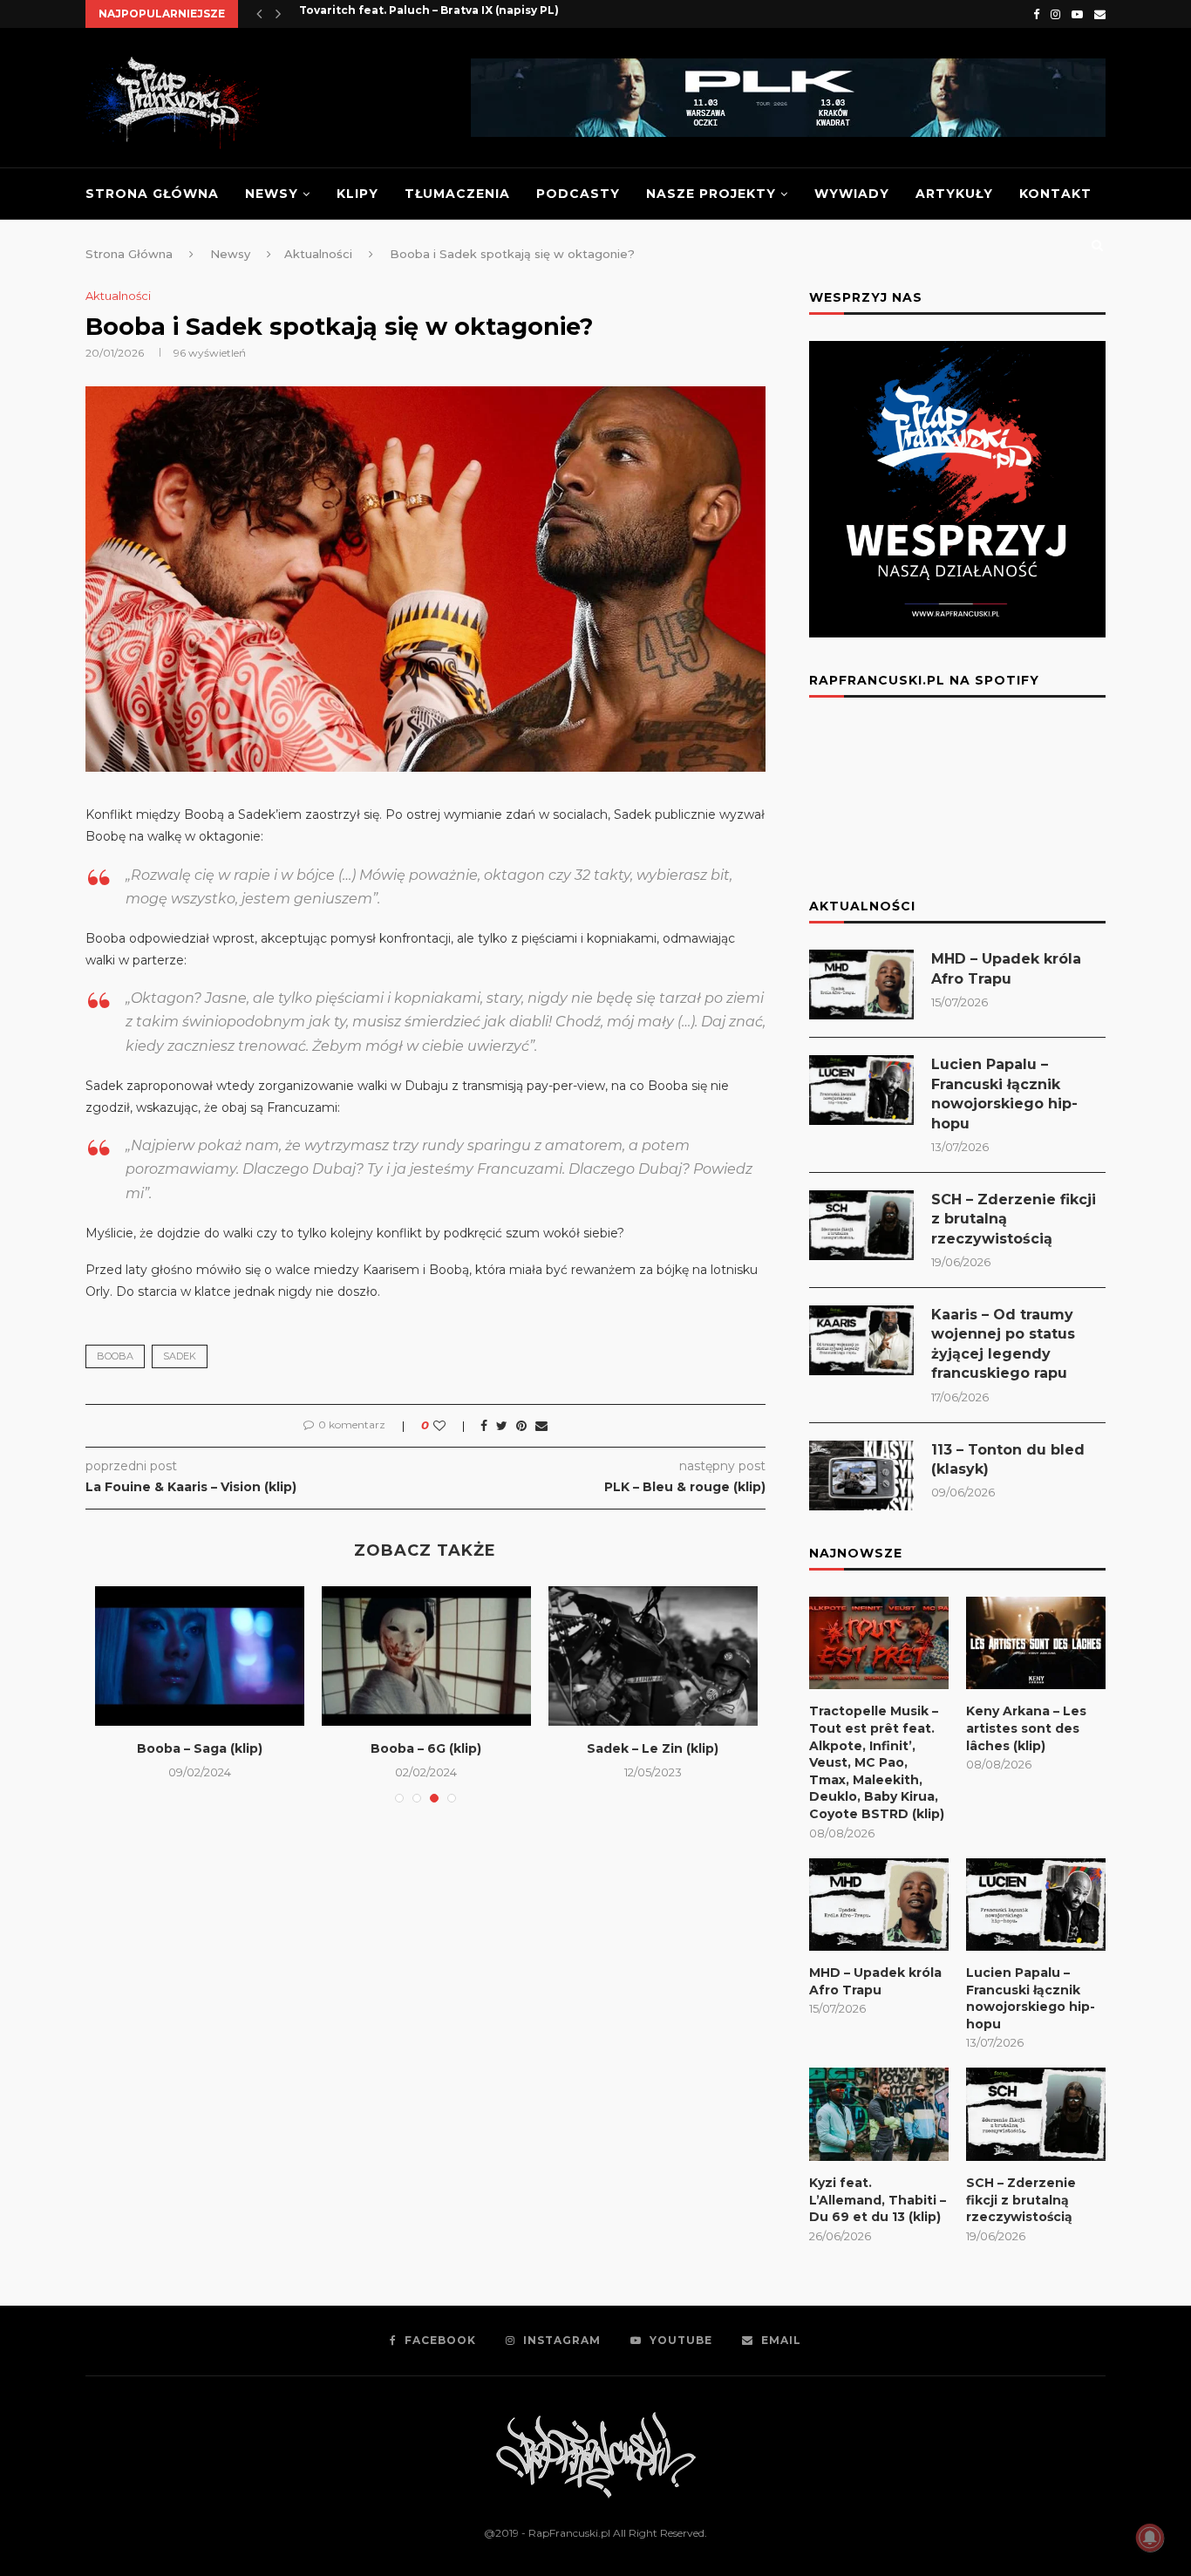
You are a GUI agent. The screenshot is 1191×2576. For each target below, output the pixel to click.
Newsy (272, 194)
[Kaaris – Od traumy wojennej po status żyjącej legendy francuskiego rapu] (861, 1340)
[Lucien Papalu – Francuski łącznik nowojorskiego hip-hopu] (861, 1090)
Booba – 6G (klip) (426, 1748)
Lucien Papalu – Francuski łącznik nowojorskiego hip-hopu (1004, 1094)
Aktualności (118, 296)
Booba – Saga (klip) (200, 1748)
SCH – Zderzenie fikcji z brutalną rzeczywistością (1014, 1219)
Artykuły (954, 194)
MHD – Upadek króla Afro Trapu (1006, 968)
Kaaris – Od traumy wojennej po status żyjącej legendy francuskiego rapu (1003, 1344)
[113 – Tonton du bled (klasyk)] (861, 1475)
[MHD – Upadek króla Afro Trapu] (861, 985)
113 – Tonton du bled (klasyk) (1008, 1459)
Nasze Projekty (711, 194)
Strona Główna (152, 194)
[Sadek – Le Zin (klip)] (653, 1656)
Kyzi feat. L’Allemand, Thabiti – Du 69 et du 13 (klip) (878, 2200)
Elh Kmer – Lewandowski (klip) (387, 14)
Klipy (357, 194)
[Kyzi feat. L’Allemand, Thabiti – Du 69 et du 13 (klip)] (879, 2114)
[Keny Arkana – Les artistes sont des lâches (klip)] (1036, 1643)
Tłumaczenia (457, 194)
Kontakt (1055, 194)
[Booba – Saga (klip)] (200, 1656)
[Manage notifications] (1150, 2538)
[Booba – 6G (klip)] (426, 1656)
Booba (115, 1356)
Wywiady (852, 194)
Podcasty (578, 194)
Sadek (180, 1356)
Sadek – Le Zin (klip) (653, 1748)
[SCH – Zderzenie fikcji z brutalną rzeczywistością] (861, 1225)
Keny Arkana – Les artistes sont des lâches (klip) (1026, 1728)
